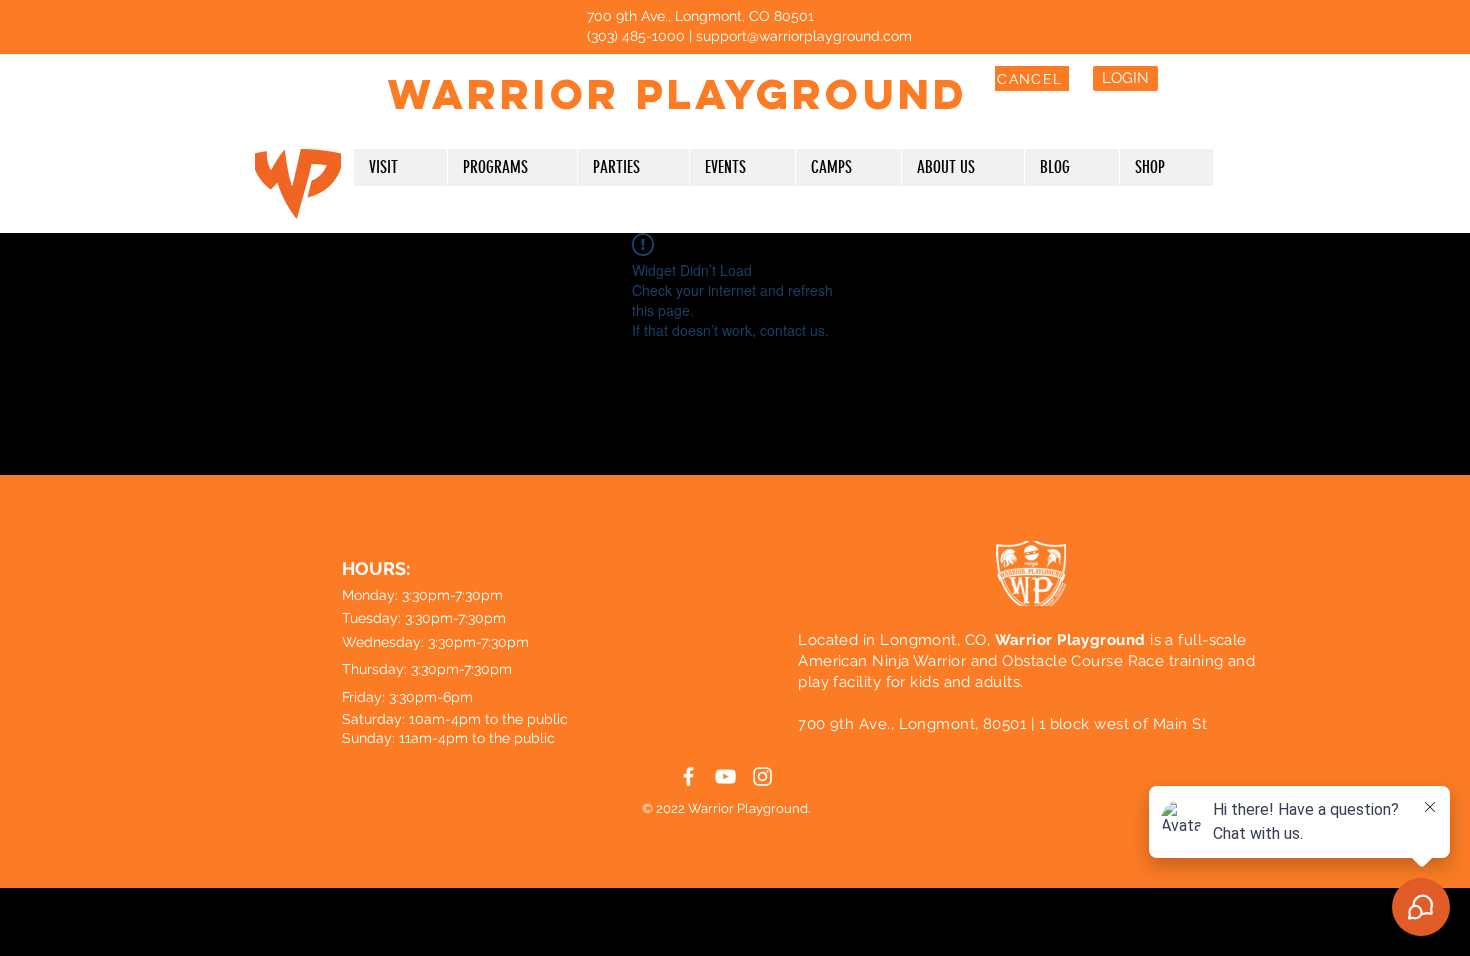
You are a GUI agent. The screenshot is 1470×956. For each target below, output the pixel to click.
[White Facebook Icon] (267, 73)
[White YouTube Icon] (304, 73)
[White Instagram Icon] (341, 73)
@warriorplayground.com (829, 36)
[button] (400, 167)
